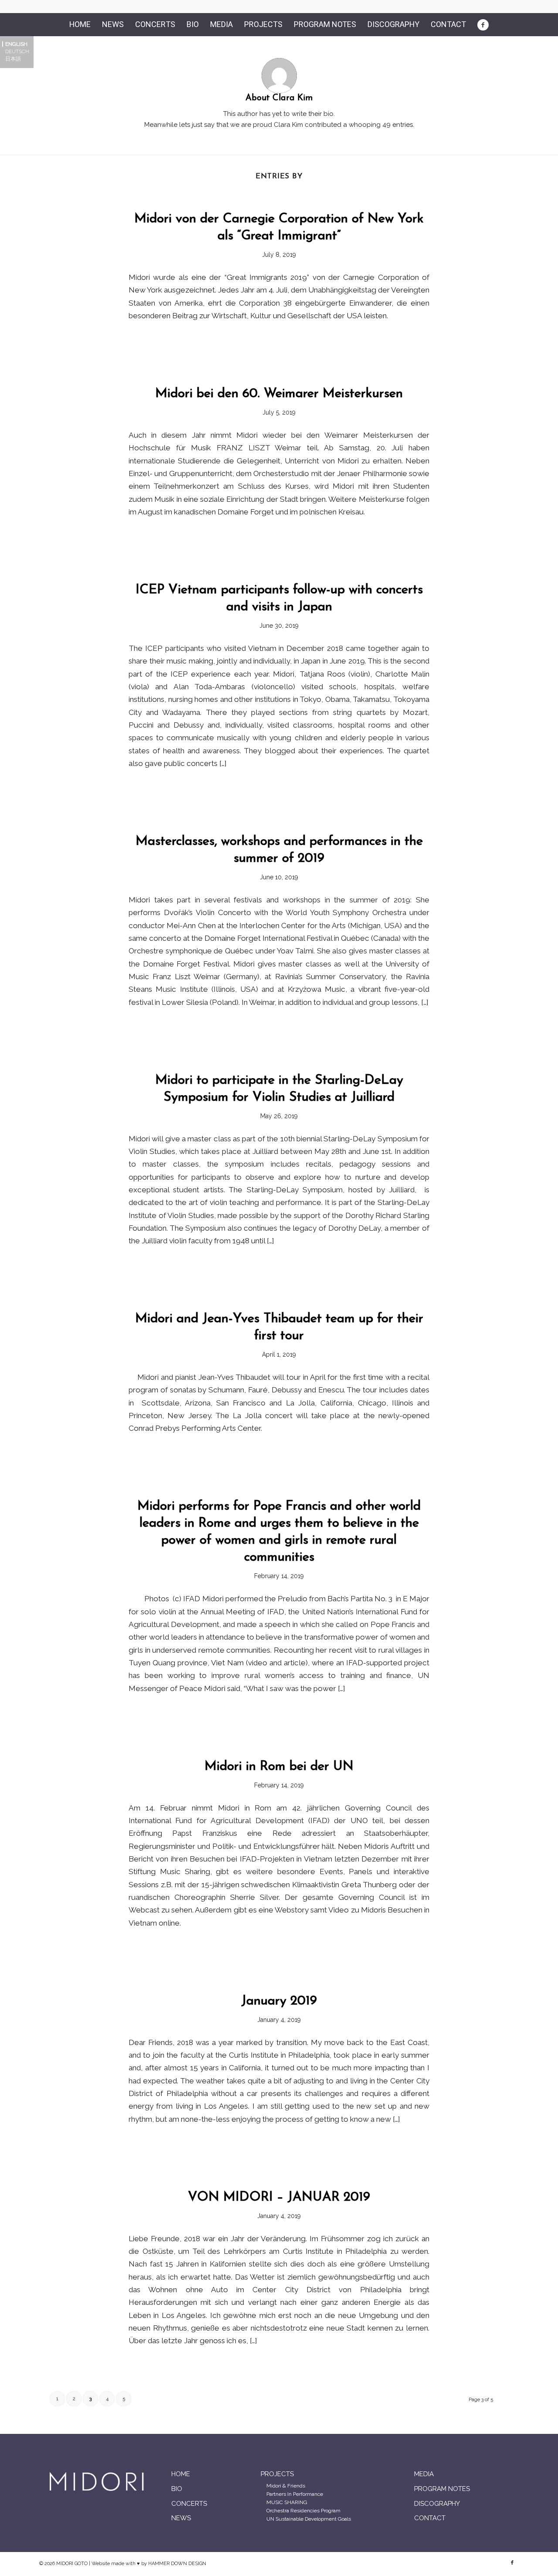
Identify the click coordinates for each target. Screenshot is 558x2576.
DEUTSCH (17, 51)
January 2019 (279, 2001)
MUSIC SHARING (287, 2502)
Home (181, 2474)
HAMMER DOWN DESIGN (177, 2564)
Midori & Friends (286, 2486)
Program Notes (442, 2489)
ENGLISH (16, 44)
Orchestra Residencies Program (303, 2511)
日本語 (13, 59)
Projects (277, 2474)
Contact (430, 2518)
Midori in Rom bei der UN (279, 1767)
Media (424, 2474)
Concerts (189, 2504)
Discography (437, 2504)
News (181, 2518)
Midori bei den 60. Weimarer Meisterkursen (279, 394)
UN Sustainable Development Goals (309, 2519)
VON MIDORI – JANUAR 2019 (279, 2197)
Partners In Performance (295, 2494)
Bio (177, 2489)
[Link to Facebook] (512, 2563)
